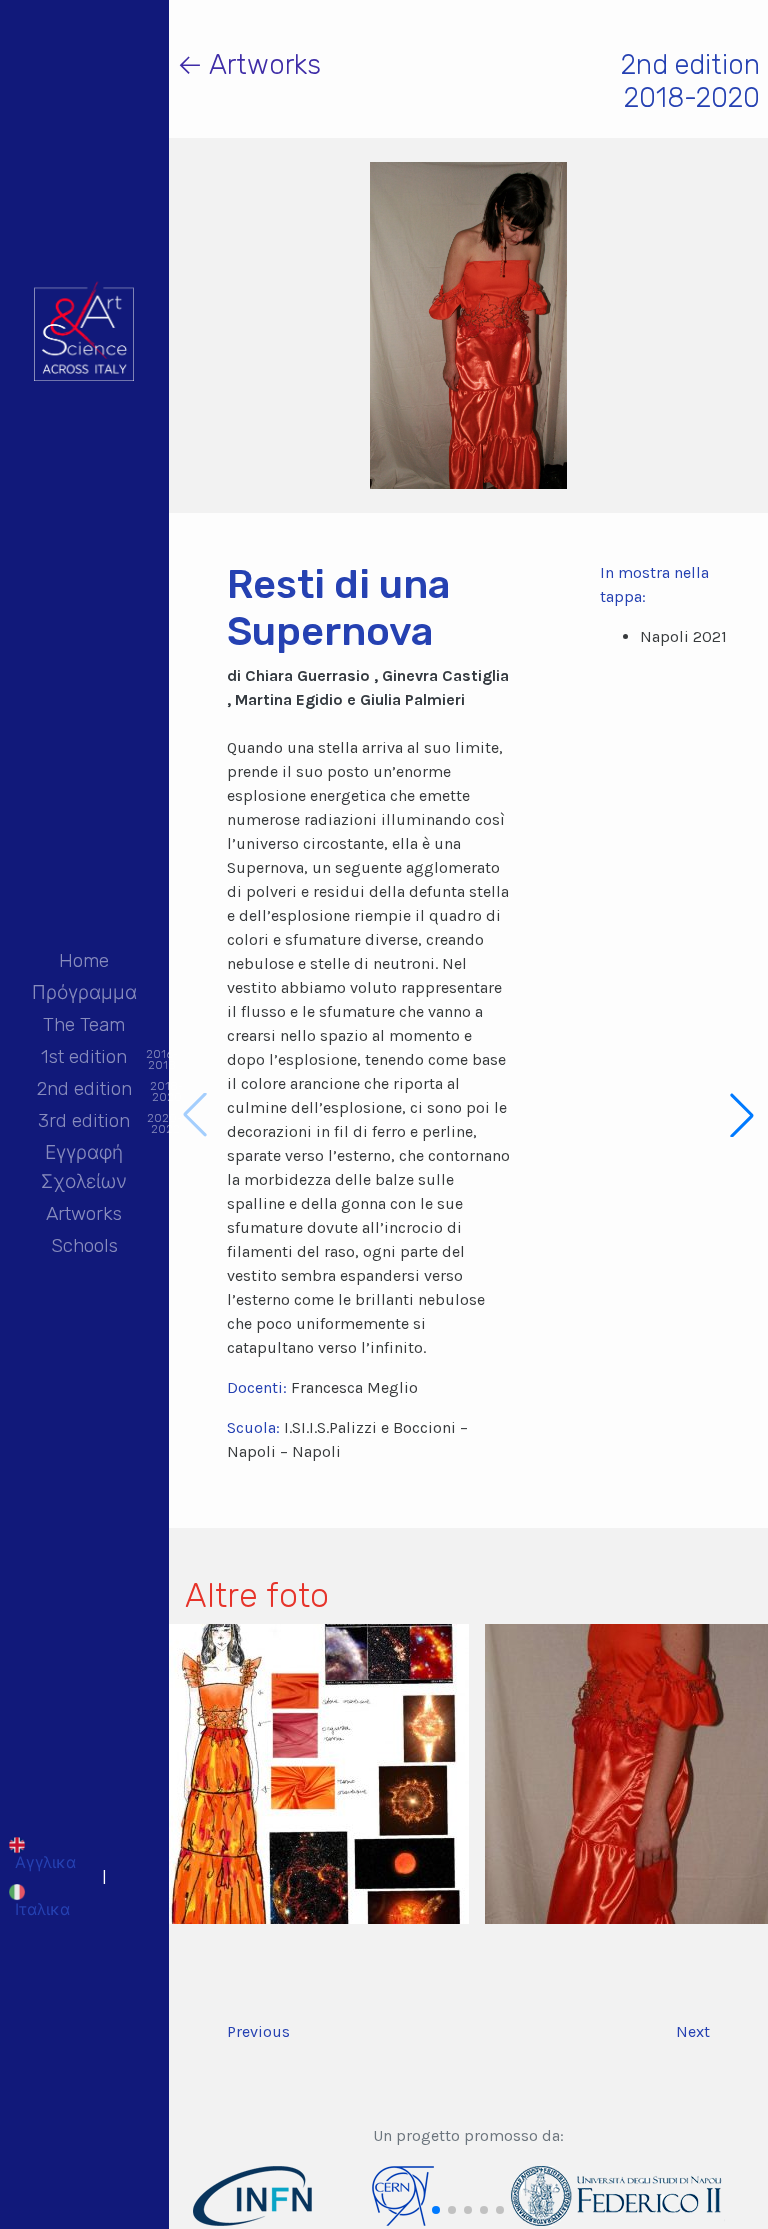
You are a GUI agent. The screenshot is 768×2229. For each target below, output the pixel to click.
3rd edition (84, 1122)
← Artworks (249, 64)
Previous (258, 2031)
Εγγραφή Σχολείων (84, 1167)
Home (84, 960)
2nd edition (84, 1090)
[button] (742, 1115)
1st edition (84, 1058)
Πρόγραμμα (84, 992)
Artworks (84, 1213)
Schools (84, 1245)
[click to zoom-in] (319, 1772)
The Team (84, 1024)
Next (693, 2031)
